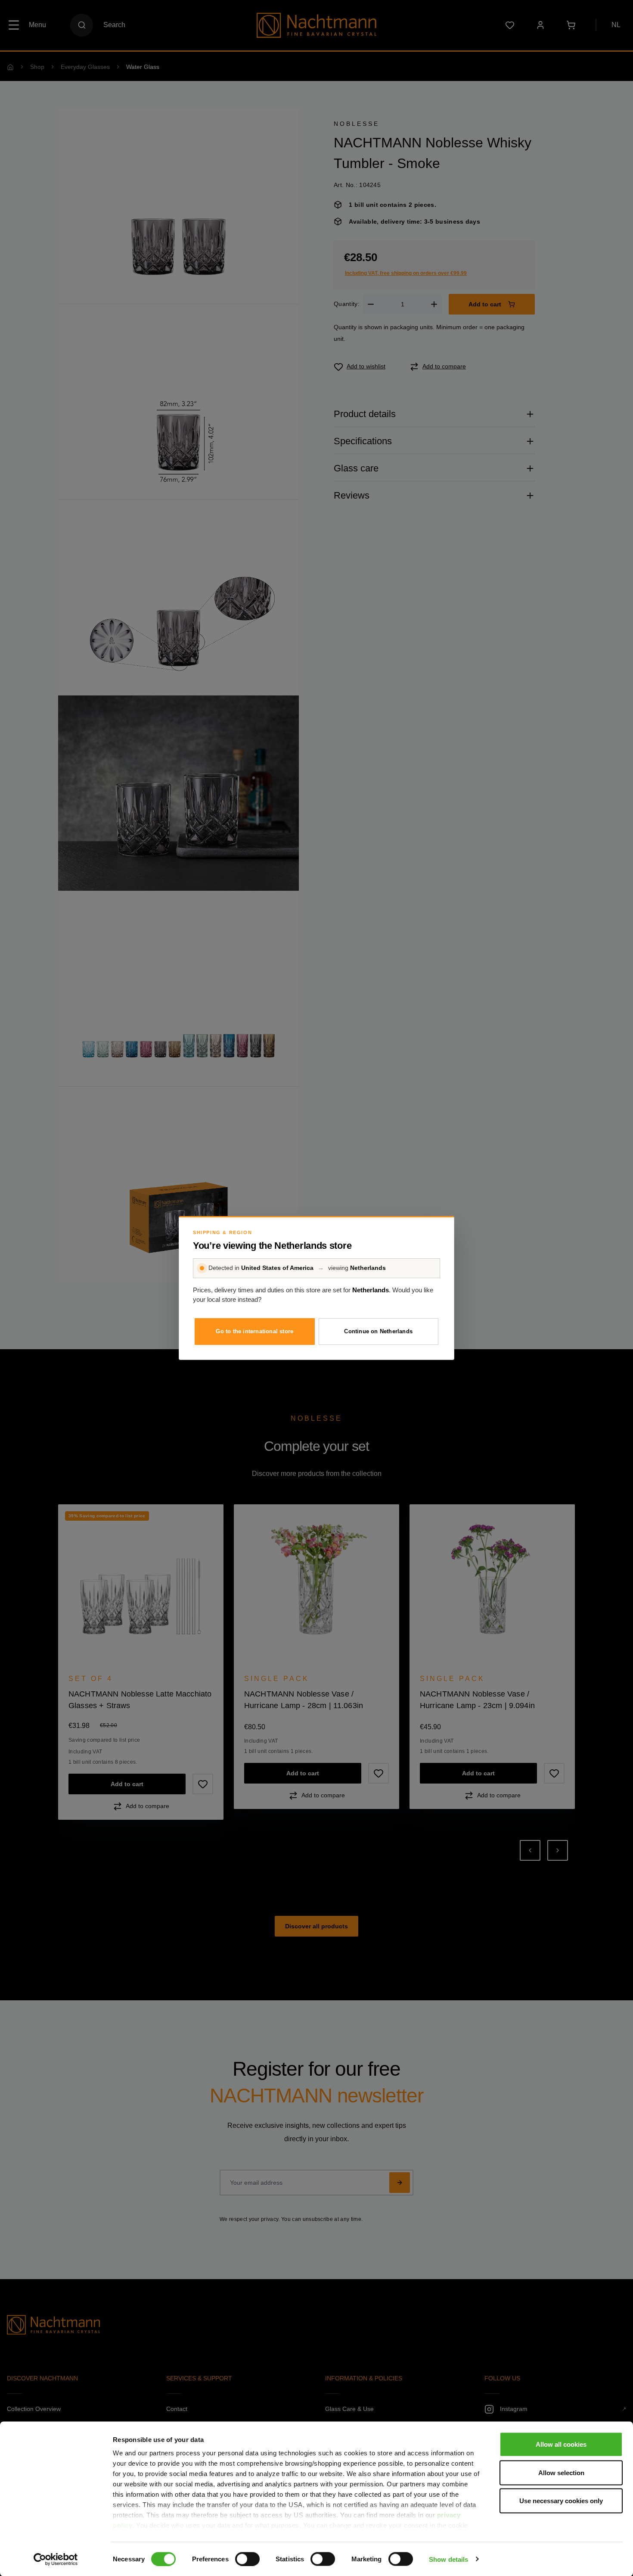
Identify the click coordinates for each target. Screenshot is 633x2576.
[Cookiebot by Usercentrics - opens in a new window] (56, 2559)
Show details (448, 2559)
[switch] (247, 2559)
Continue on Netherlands (378, 1331)
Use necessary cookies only (561, 2501)
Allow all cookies (561, 2444)
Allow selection (561, 2472)
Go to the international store (254, 1331)
